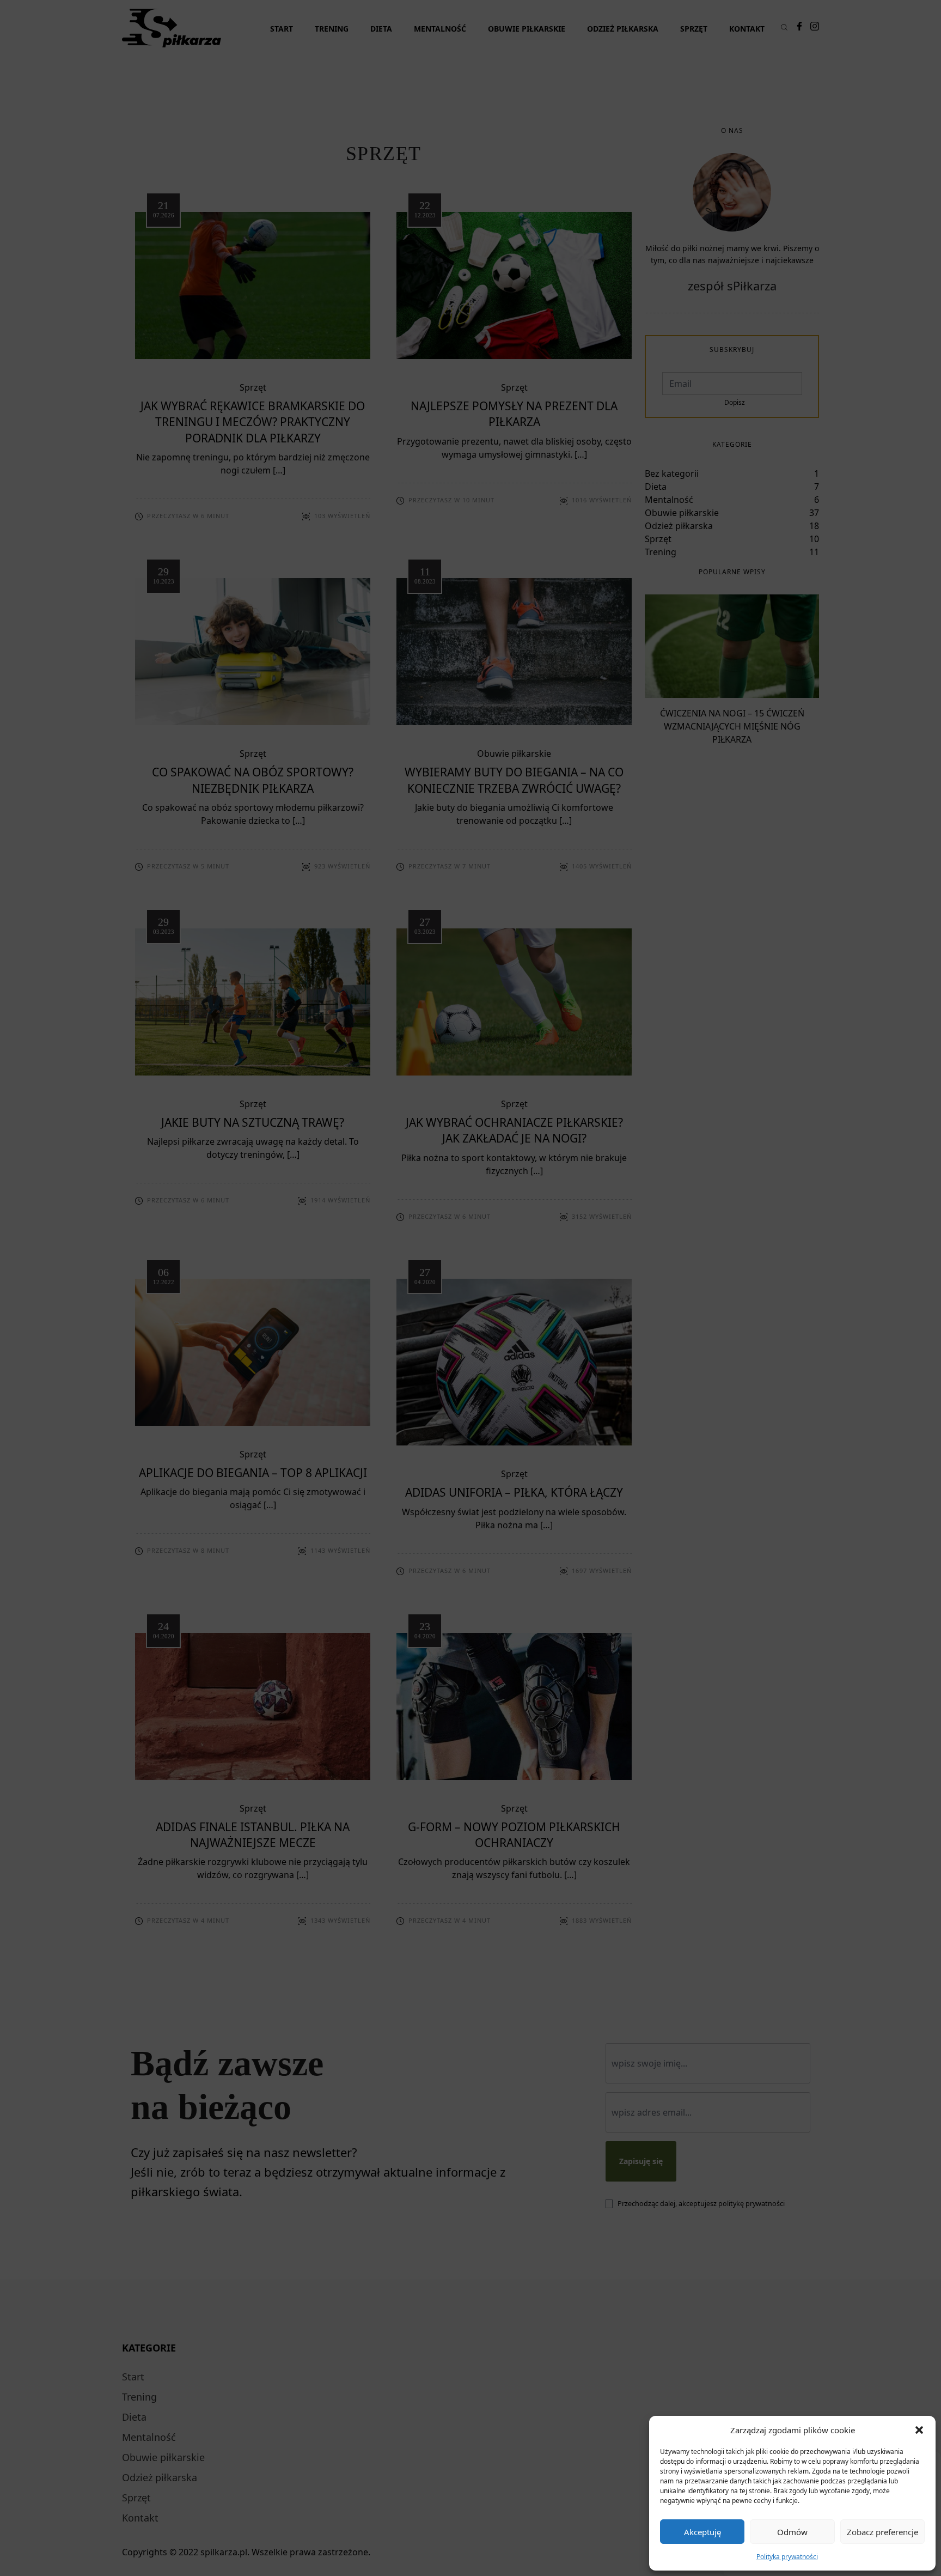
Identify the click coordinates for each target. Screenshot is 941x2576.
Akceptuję (702, 2532)
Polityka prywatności (787, 2557)
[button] (919, 2430)
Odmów (792, 2532)
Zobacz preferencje (882, 2532)
